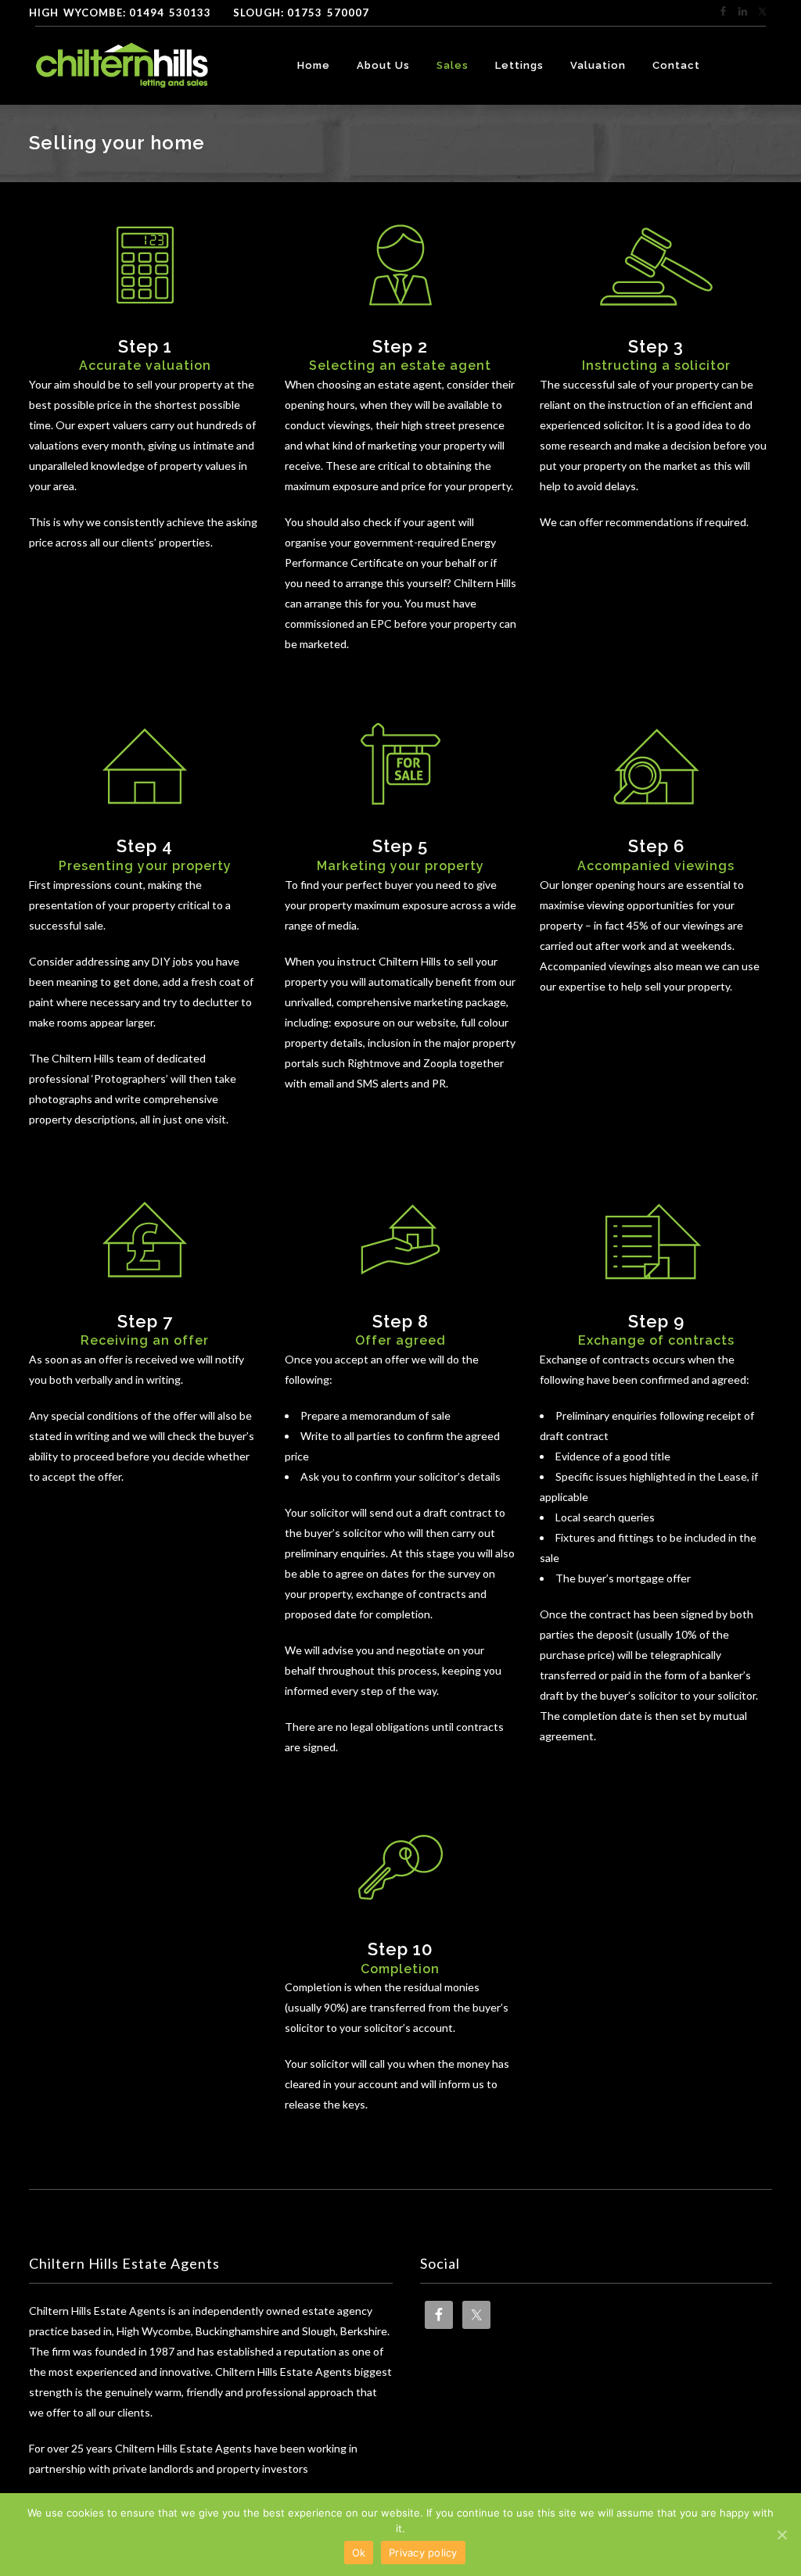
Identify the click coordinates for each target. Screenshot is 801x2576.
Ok (359, 2553)
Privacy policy (423, 2553)
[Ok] (781, 2535)
